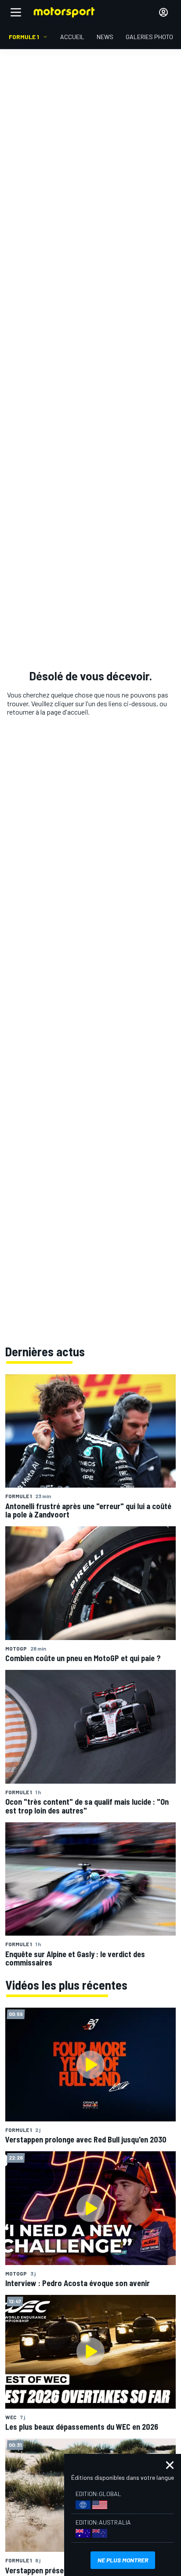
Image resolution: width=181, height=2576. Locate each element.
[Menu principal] (16, 12)
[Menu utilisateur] (163, 12)
